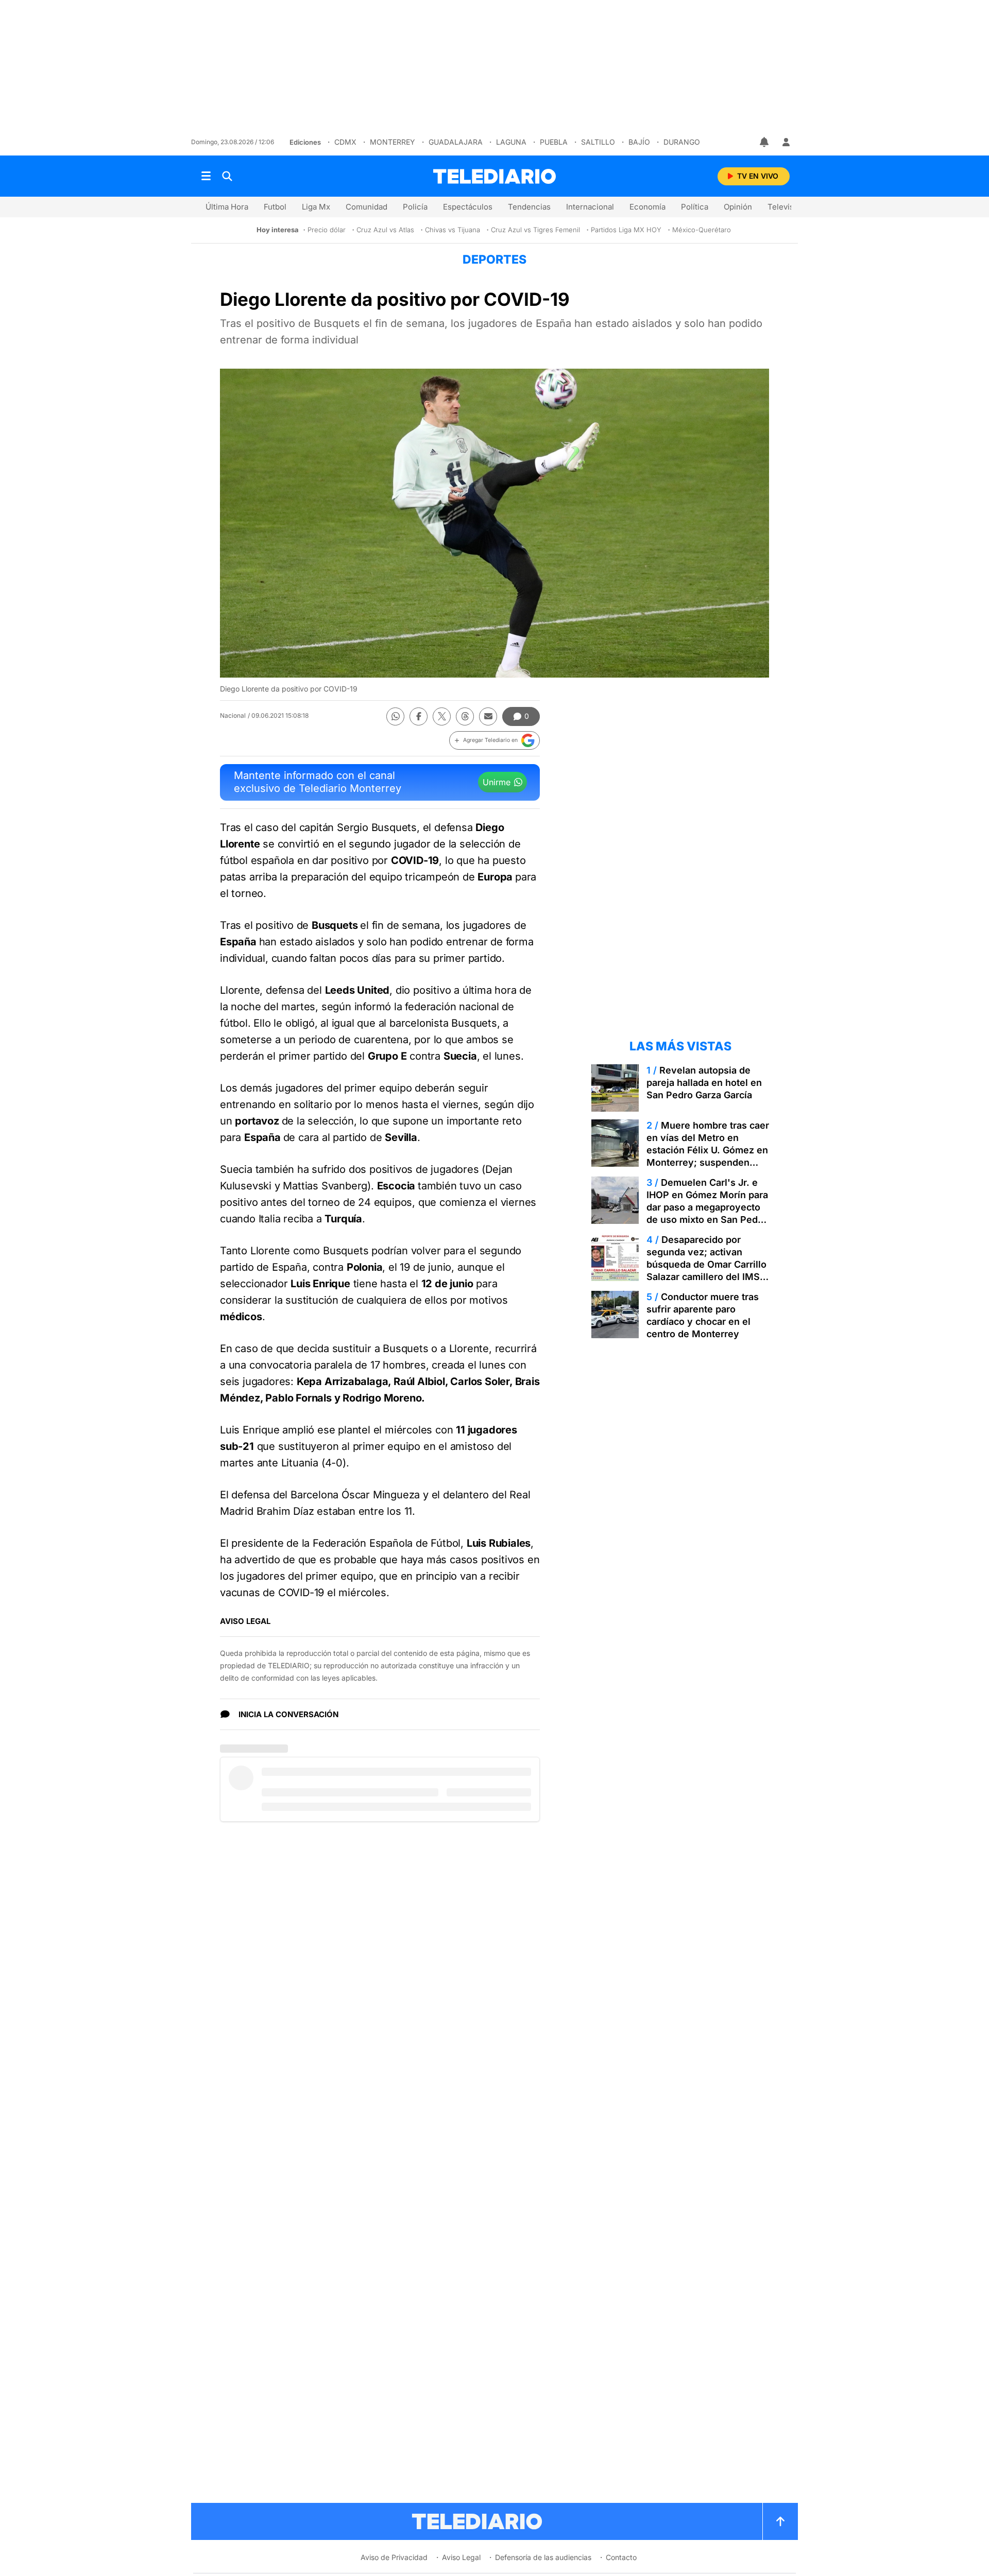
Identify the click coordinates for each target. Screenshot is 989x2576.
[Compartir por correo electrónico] (488, 716)
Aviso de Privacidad (394, 2557)
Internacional (590, 207)
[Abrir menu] (206, 176)
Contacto (621, 2557)
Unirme (497, 782)
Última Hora (227, 207)
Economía (647, 207)
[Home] (494, 176)
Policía (415, 207)
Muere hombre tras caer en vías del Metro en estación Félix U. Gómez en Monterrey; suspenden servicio (708, 1150)
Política (695, 207)
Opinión (738, 207)
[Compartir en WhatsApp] (395, 716)
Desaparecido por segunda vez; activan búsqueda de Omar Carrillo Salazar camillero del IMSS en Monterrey (706, 1264)
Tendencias (529, 207)
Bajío (639, 142)
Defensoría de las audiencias (543, 2557)
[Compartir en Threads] (465, 716)
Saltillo (598, 142)
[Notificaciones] (765, 142)
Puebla (554, 142)
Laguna (511, 142)
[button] (494, 740)
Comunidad (366, 207)
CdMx (345, 142)
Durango (682, 142)
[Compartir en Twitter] (442, 716)
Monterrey (393, 142)
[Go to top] (780, 2521)
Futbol (275, 207)
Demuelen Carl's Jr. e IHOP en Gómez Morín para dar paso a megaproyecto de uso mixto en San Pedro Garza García (707, 1207)
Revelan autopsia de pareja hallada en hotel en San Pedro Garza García (704, 1083)
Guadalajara (456, 142)
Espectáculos (468, 207)
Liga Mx (316, 207)
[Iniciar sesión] (786, 142)
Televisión (786, 207)
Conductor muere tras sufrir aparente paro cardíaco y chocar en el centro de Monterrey (703, 1315)
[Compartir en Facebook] (419, 716)
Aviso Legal (461, 2557)
